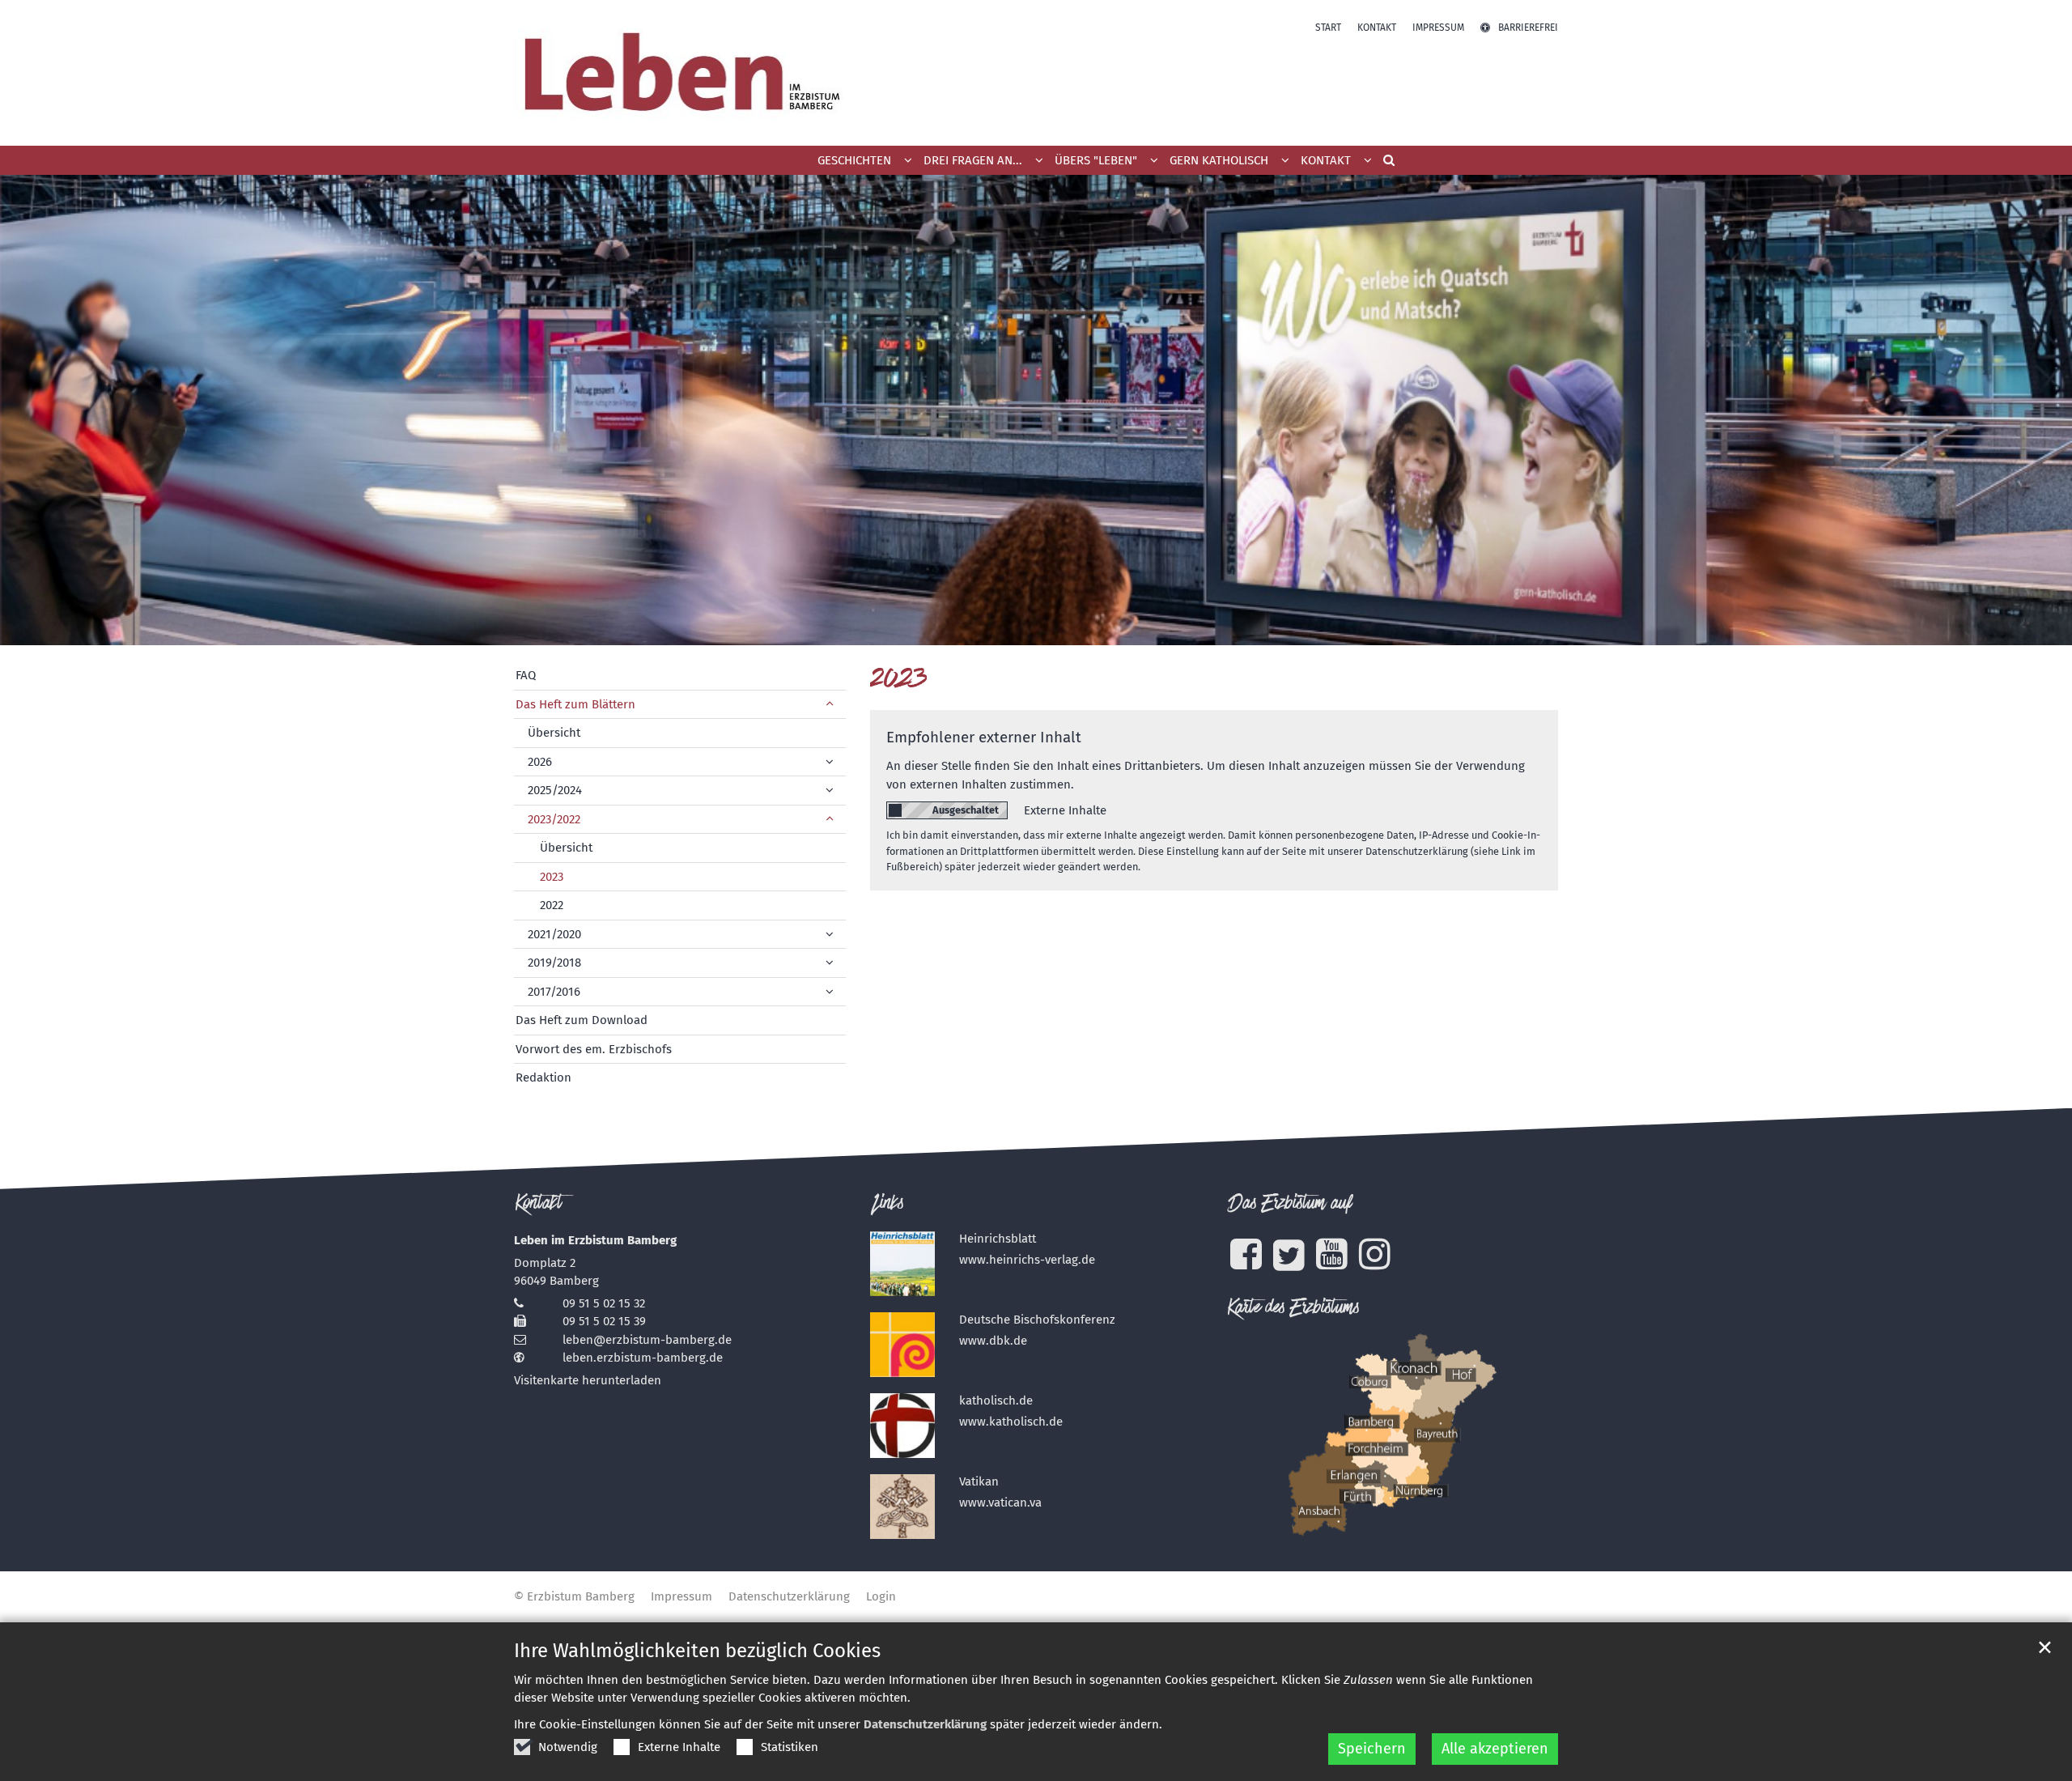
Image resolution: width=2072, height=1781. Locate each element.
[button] (1383, 164)
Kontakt (539, 1205)
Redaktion (543, 1078)
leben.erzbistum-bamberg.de (643, 1358)
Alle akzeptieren (1495, 1749)
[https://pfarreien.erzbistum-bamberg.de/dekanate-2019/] (1392, 1435)
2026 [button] (540, 762)
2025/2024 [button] (555, 790)
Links (887, 1205)
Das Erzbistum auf (1289, 1205)
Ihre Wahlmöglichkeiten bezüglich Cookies (697, 1651)
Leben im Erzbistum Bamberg (595, 1240)
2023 (899, 680)
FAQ (526, 675)
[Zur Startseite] (679, 73)
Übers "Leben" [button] (1096, 160)
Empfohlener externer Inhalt (984, 737)
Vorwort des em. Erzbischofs (594, 1049)
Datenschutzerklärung (925, 1724)
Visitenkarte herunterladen (588, 1380)
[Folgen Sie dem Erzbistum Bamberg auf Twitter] (1289, 1255)
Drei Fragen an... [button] (973, 160)
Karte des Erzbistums (1293, 1309)
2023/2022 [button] (554, 819)
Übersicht (554, 733)
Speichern (1372, 1749)
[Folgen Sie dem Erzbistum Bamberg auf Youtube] (1332, 1254)
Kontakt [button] (1326, 160)
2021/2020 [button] (554, 934)
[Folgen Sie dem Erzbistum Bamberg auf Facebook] (1246, 1254)
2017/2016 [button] (554, 992)
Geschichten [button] (854, 160)
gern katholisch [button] (1219, 160)
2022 (552, 905)
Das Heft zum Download (582, 1020)
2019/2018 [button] (554, 963)
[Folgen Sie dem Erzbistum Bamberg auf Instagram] (1375, 1254)
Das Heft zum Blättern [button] (575, 704)
